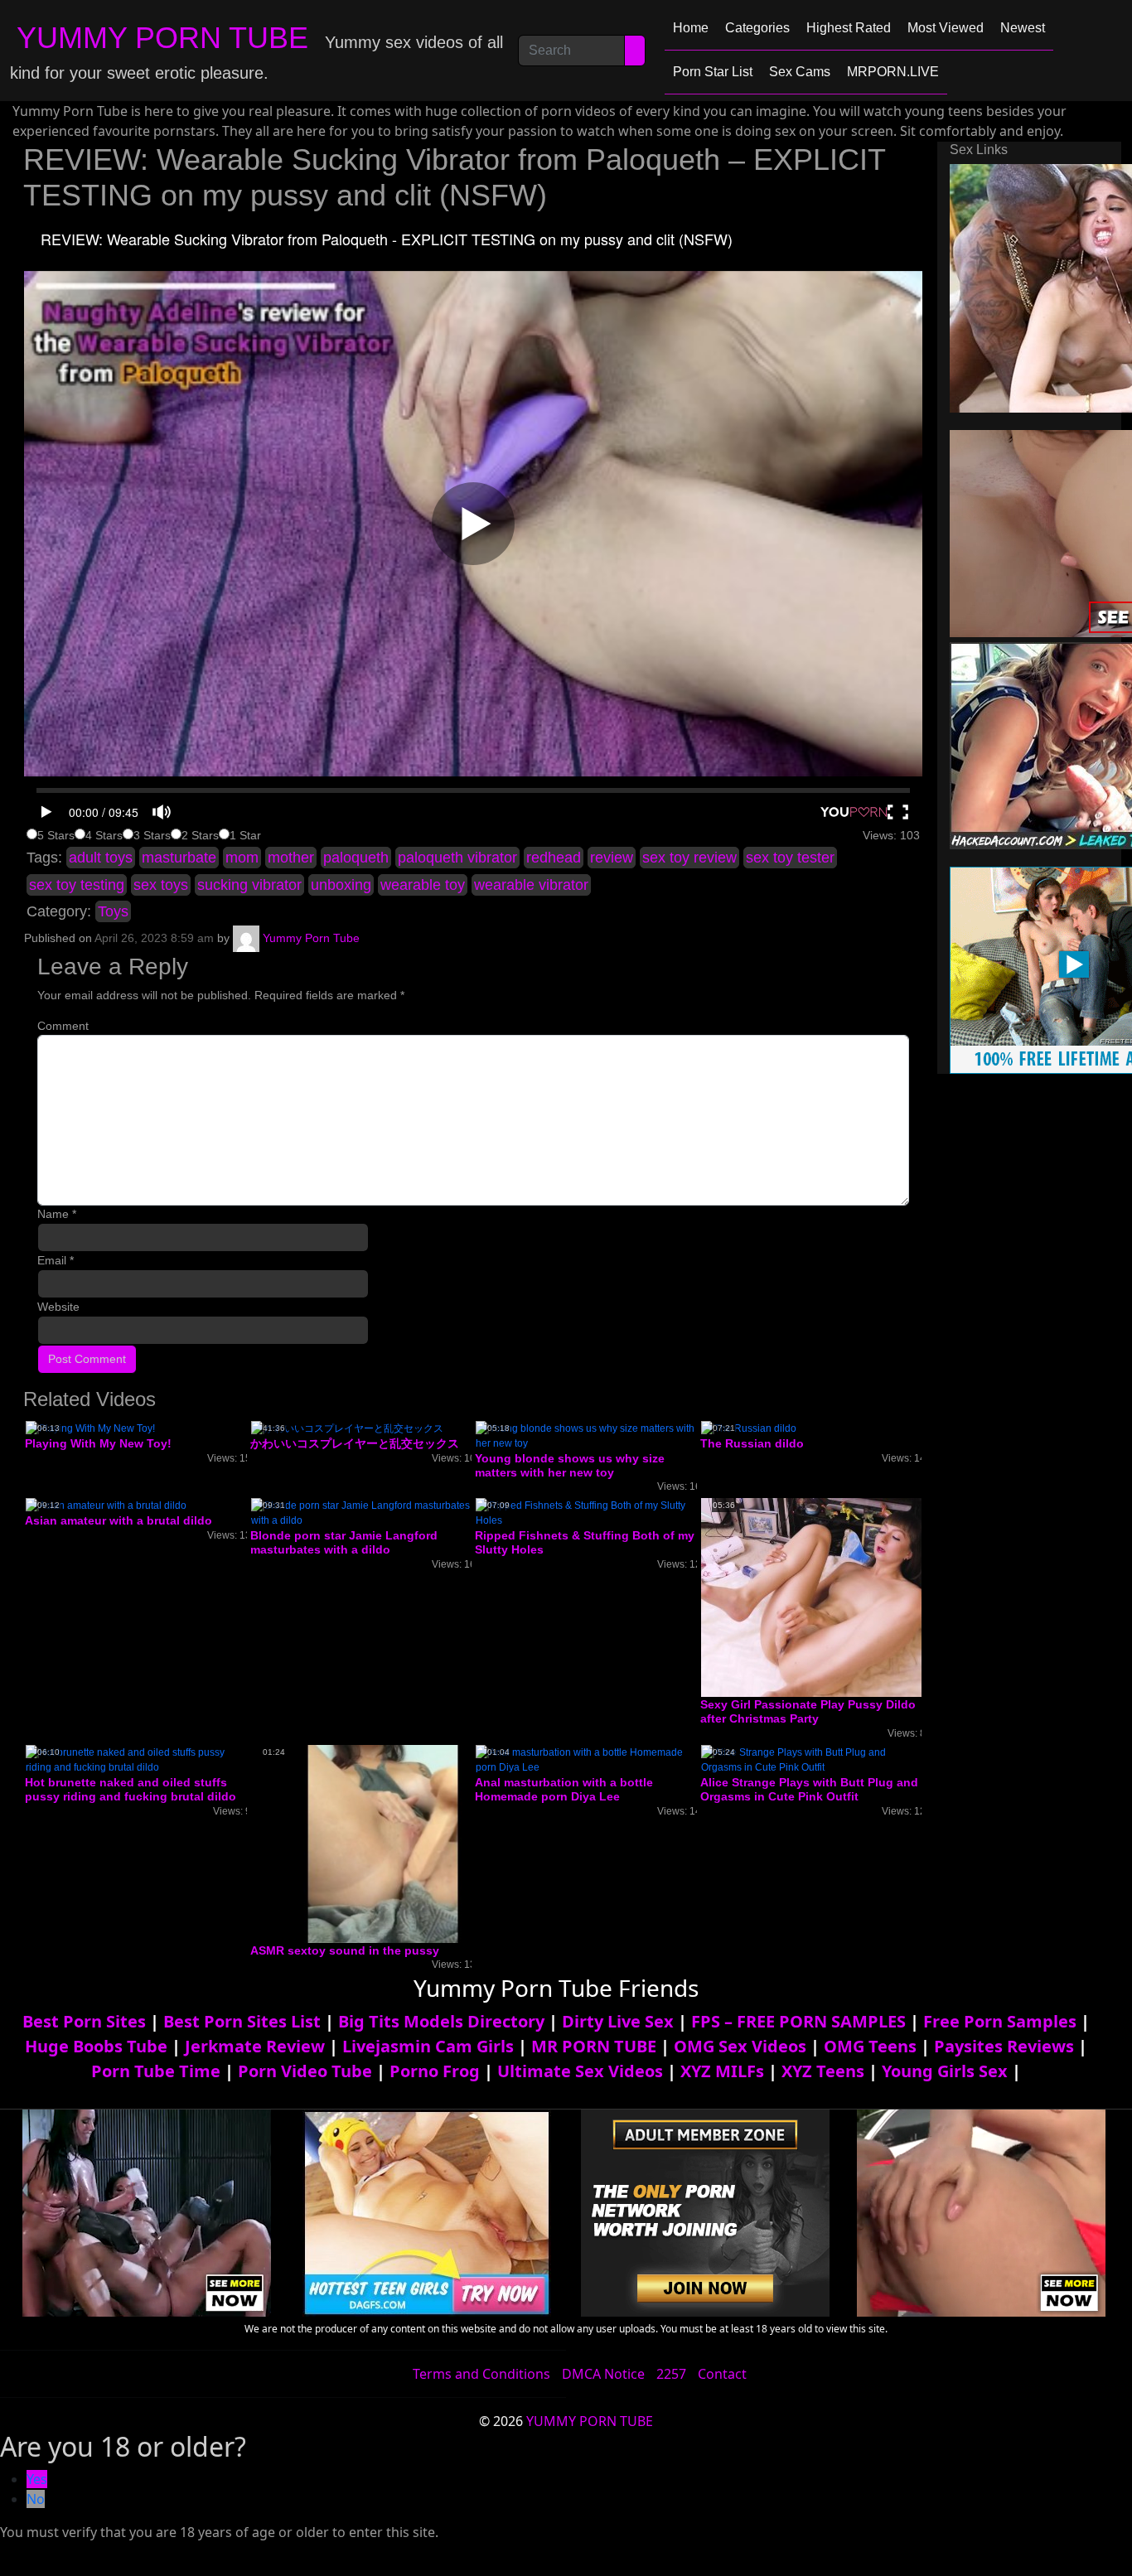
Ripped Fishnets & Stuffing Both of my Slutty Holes (585, 1542)
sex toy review (689, 858)
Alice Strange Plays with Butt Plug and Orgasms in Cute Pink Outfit (809, 1789)
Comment (63, 1026)
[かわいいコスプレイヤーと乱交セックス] (347, 1428)
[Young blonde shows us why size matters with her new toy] (586, 1435)
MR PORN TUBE (594, 2046)
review (612, 858)
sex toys (161, 885)
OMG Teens (870, 2046)
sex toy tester (790, 858)
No (36, 2499)
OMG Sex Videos (740, 2046)
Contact (722, 2374)
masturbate (179, 858)
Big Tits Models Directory (441, 2021)
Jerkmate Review (255, 2046)
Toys (113, 911)
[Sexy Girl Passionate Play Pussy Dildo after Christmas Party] (834, 1597)
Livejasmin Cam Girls (428, 2046)
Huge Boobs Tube (96, 2046)
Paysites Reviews (1004, 2046)
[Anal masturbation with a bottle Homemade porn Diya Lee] (586, 1759)
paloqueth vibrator (457, 858)
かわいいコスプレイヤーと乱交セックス (355, 1443)
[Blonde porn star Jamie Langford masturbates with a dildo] (361, 1513)
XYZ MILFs (722, 2071)
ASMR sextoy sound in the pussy (345, 1950)
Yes (37, 2479)
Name (57, 1214)
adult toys (101, 858)
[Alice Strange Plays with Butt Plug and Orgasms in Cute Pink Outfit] (811, 1759)
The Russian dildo (752, 1443)
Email (56, 1260)
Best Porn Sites (84, 2021)
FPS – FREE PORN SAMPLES (798, 2021)
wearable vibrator (531, 885)
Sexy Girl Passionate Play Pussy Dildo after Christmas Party (808, 1711)
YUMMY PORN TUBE (162, 38)
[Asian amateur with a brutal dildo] (106, 1505)
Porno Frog (435, 2071)
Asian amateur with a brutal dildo (119, 1520)
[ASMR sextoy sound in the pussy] (383, 1844)
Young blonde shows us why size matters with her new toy (570, 1465)
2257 (671, 2374)
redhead (554, 858)
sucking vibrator (249, 885)
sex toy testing (77, 885)
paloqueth (356, 858)
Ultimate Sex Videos (580, 2071)
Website (58, 1307)
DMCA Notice (603, 2374)
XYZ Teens (823, 2071)
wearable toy (423, 885)
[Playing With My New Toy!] (90, 1428)
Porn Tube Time (156, 2071)
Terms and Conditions (481, 2374)
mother (291, 858)
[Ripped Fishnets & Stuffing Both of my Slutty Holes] (586, 1513)
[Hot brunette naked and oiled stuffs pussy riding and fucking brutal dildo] (136, 1759)
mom (242, 858)
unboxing (341, 885)
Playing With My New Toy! (98, 1443)
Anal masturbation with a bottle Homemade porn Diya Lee (564, 1789)
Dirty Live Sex (618, 2021)
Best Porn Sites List (242, 2021)
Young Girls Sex (945, 2071)
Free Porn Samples (1000, 2021)
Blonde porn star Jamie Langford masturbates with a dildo (344, 1542)
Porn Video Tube (305, 2071)
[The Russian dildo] (749, 1428)
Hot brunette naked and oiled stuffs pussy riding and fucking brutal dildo (131, 1789)
